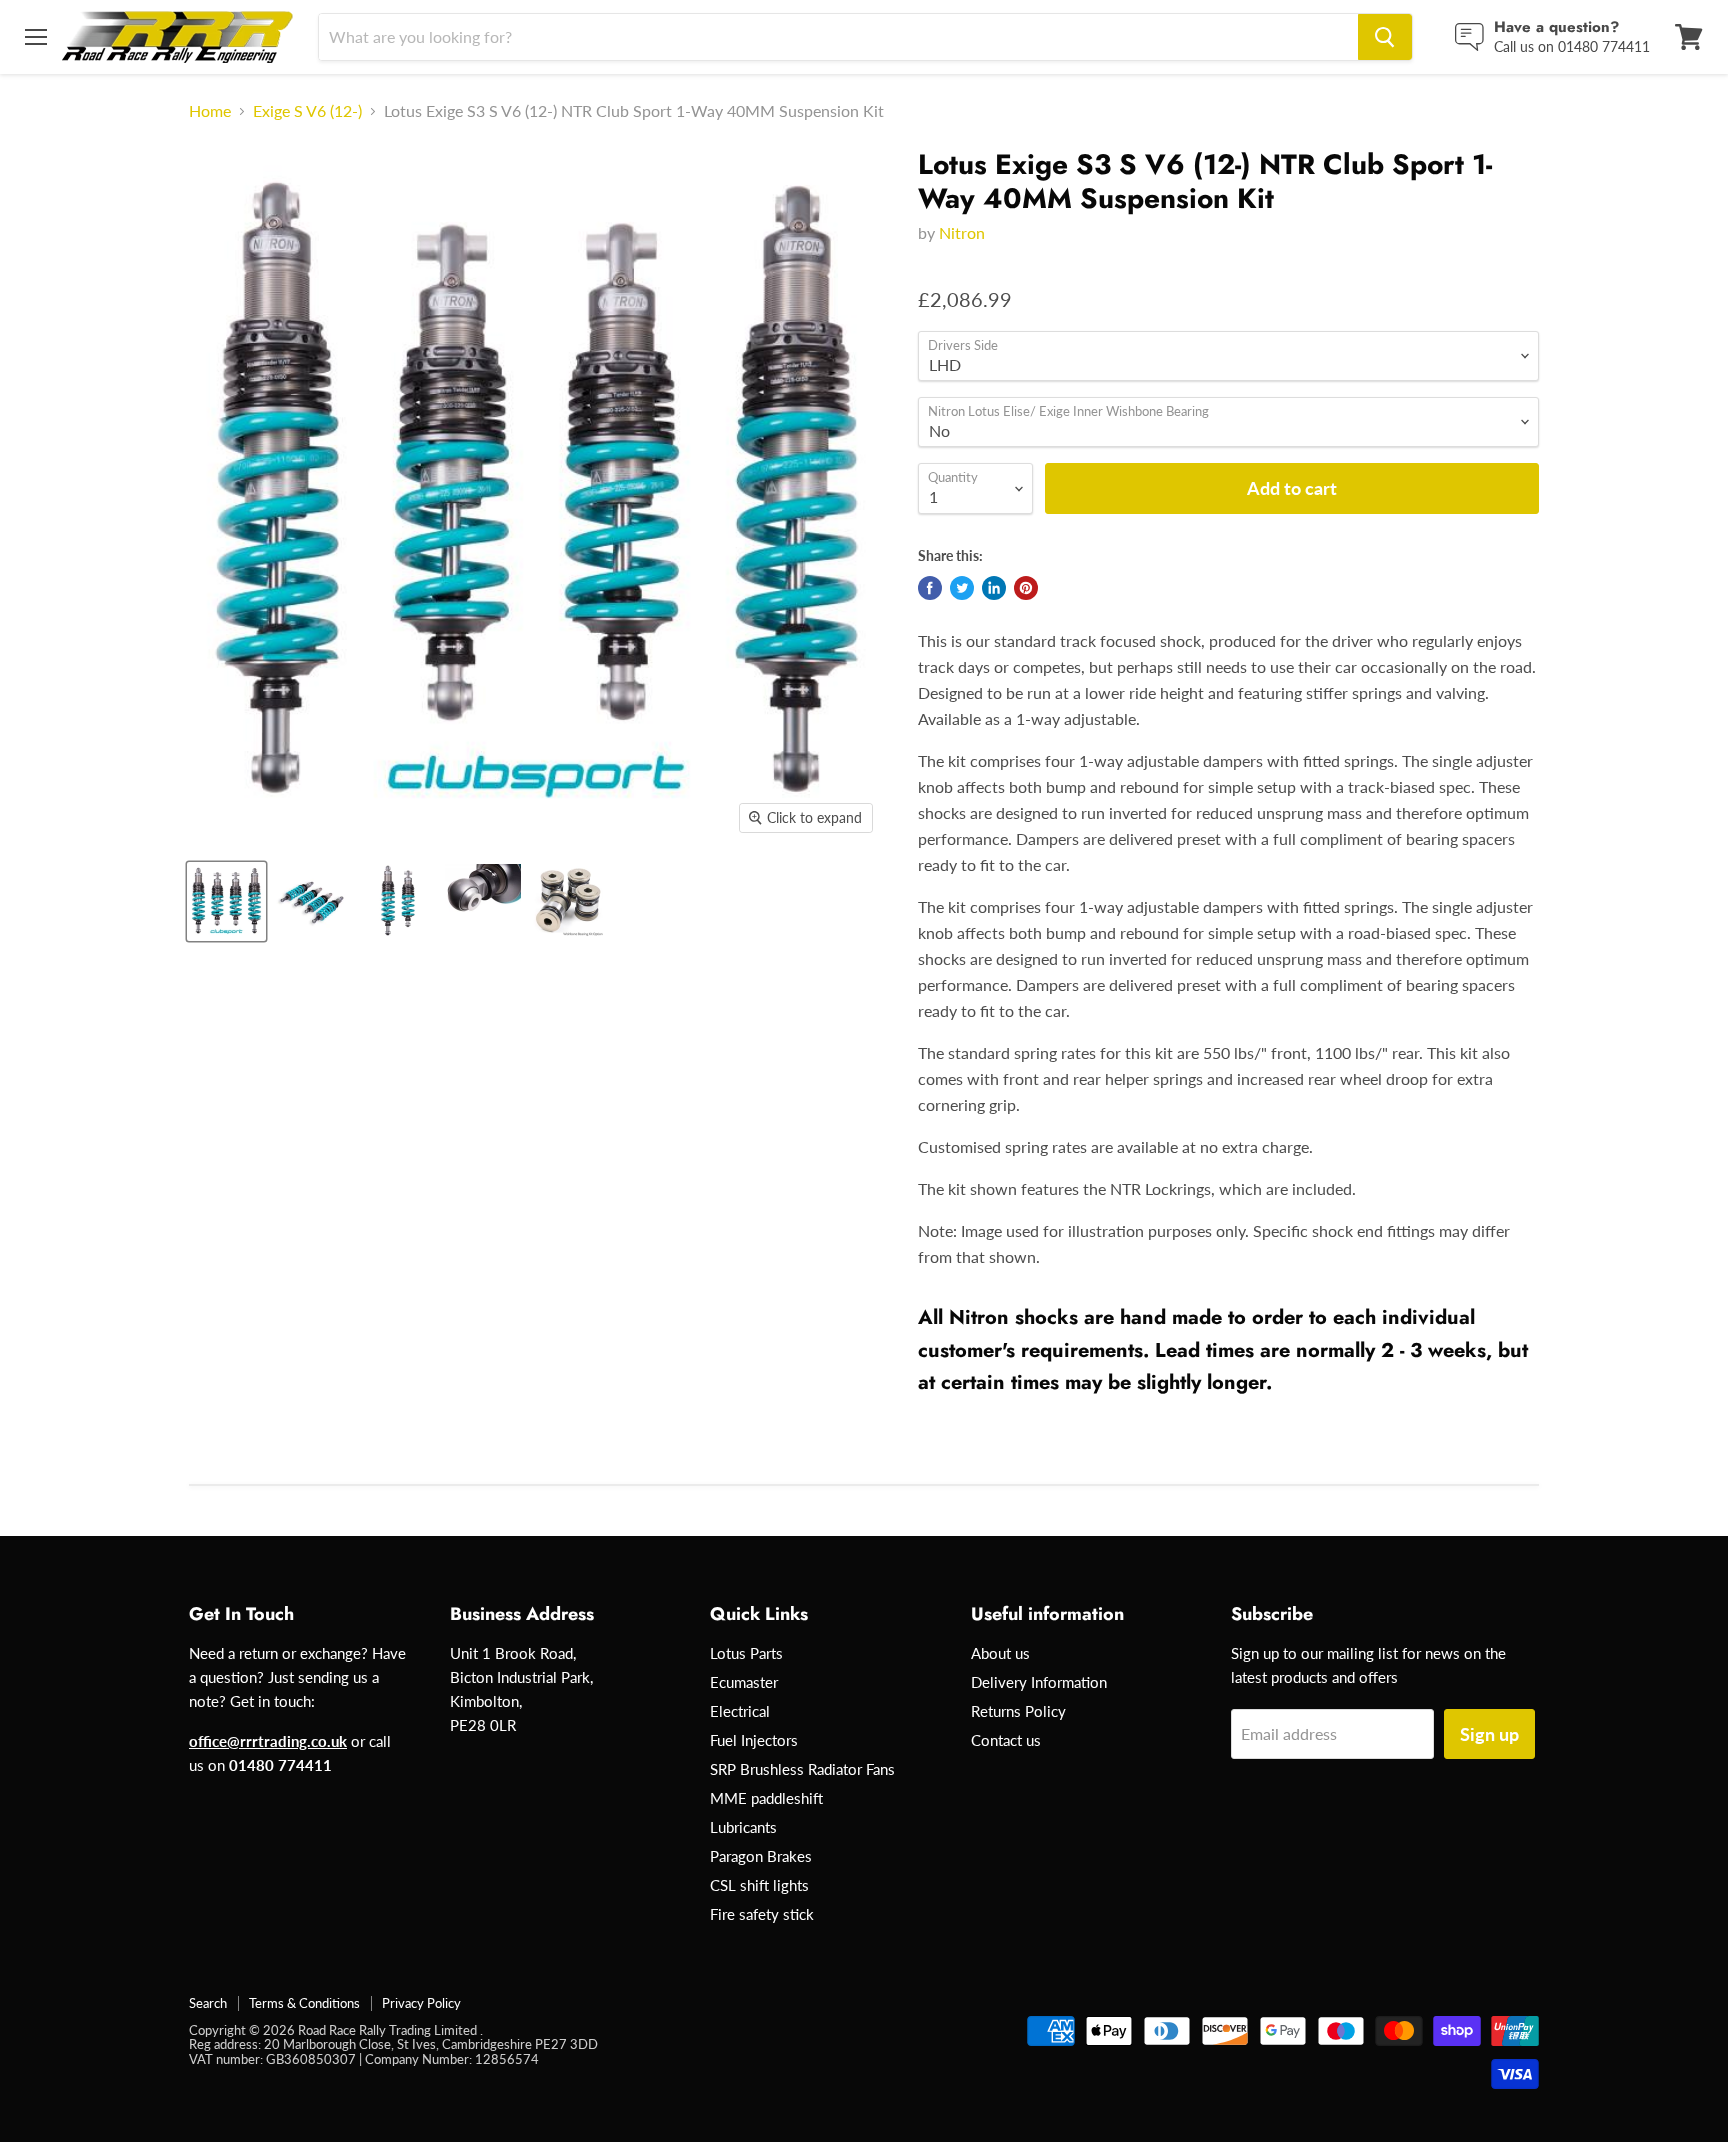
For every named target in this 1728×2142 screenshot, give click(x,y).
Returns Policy (1018, 1711)
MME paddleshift (766, 1798)
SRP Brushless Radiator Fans (802, 1769)
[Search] (1385, 37)
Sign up (1489, 1734)
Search (208, 2003)
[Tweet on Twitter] (962, 588)
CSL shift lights (759, 1885)
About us (1000, 1653)
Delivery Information (1039, 1682)
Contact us (1006, 1740)
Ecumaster (744, 1682)
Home (210, 111)
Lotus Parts (746, 1653)
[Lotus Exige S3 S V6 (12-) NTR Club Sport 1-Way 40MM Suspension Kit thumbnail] (226, 901)
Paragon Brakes (761, 1856)
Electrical (740, 1711)
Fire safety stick (762, 1914)
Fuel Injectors (754, 1740)
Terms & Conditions (304, 2003)
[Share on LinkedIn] (994, 588)
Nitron (962, 232)
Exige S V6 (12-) (307, 111)
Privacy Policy (421, 2003)
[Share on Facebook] (930, 588)
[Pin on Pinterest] (1026, 588)
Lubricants (743, 1827)
